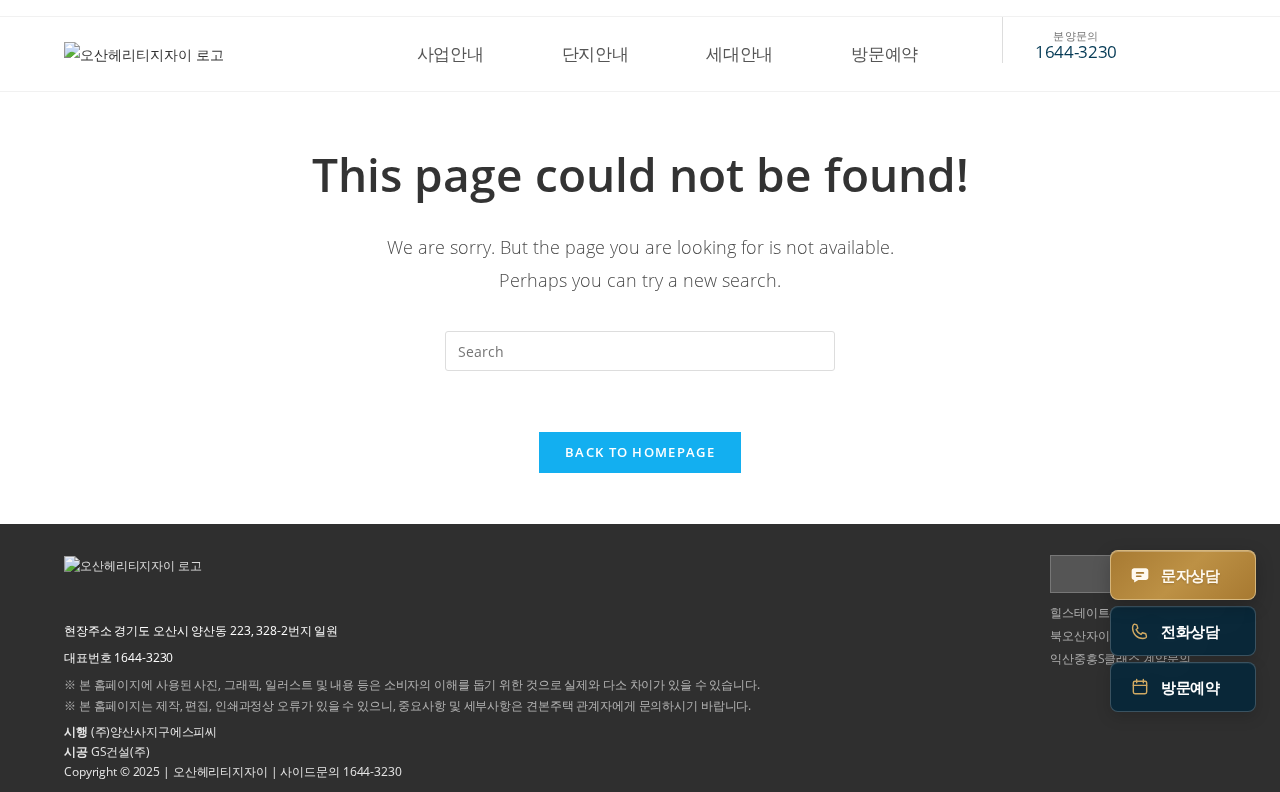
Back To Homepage (640, 452)
